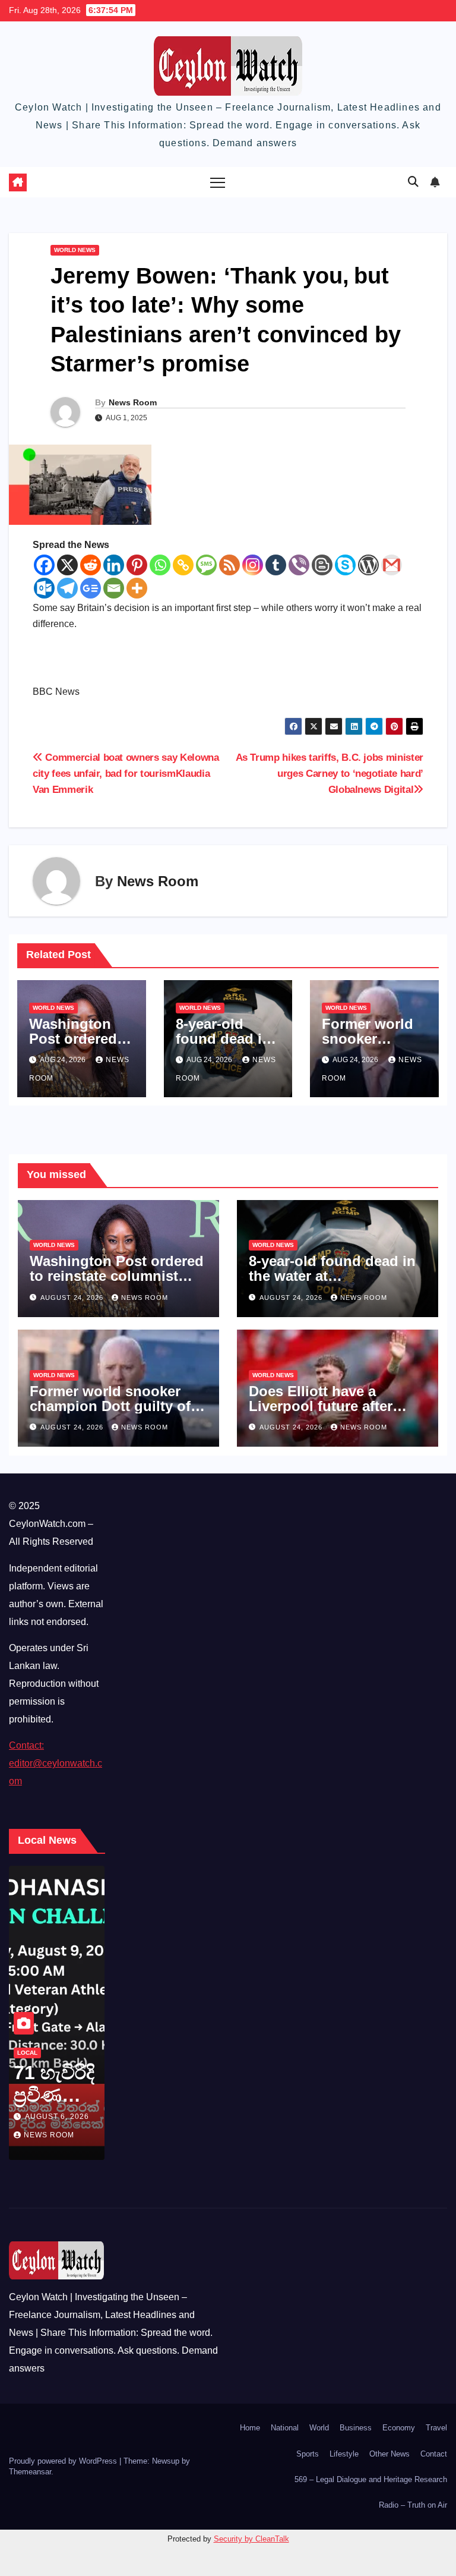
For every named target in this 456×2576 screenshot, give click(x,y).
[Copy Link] (183, 565)
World (319, 2428)
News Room (133, 402)
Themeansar (30, 2472)
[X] (67, 565)
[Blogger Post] (322, 565)
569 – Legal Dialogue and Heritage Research (371, 2479)
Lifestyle (344, 2454)
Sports (308, 2454)
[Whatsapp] (160, 565)
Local (27, 2053)
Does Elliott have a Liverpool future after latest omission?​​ (321, 1406)
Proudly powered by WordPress (64, 2461)
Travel (436, 2428)
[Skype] (345, 565)
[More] (137, 588)
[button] (413, 182)
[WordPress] (368, 565)
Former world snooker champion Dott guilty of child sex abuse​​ (110, 1406)
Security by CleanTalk (251, 2539)
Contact (434, 2454)
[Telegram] (67, 588)
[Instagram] (253, 565)
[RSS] (229, 565)
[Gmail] (392, 565)
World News (75, 250)
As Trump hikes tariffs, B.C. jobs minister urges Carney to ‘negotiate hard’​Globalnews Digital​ (330, 773)
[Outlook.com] (44, 588)
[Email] (114, 588)
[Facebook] (44, 565)
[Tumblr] (276, 565)
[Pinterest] (137, 565)
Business (356, 2428)
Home (250, 2428)
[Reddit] (91, 565)
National (285, 2428)
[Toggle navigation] (218, 182)
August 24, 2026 (73, 1298)
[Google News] (91, 588)
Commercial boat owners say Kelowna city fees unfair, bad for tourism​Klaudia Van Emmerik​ (126, 773)
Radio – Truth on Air (413, 2505)
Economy (399, 2428)
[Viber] (299, 565)
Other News (389, 2454)
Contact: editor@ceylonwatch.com (56, 1763)
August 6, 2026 (57, 2117)
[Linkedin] (114, 565)
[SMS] (206, 565)
